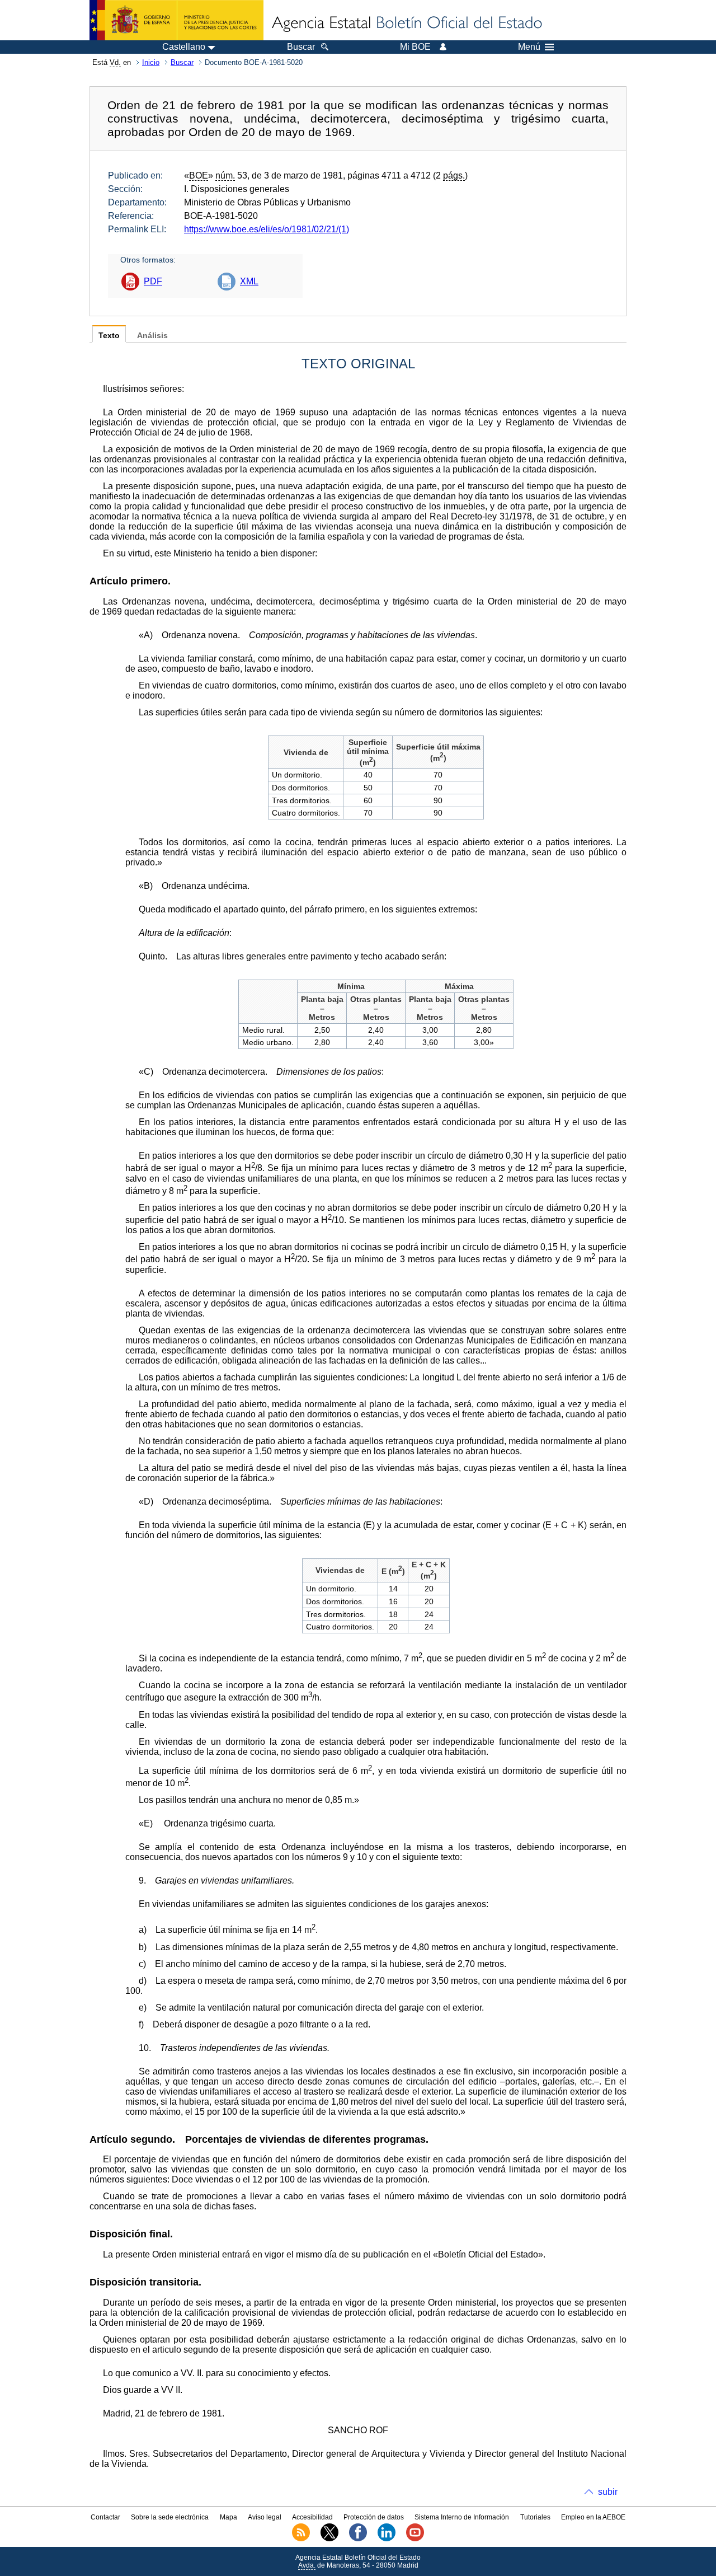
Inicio (151, 62)
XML (249, 281)
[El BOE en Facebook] (358, 2539)
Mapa (229, 2517)
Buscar (182, 62)
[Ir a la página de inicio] (406, 24)
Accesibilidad (312, 2517)
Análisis (152, 336)
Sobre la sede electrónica (170, 2517)
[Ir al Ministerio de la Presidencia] (176, 20)
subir (608, 2492)
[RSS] (301, 2539)
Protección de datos (374, 2517)
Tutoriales (535, 2517)
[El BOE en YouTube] (415, 2539)
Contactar (105, 2517)
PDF (153, 281)
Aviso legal (265, 2517)
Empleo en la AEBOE (593, 2517)
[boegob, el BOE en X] (329, 2539)
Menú (529, 47)
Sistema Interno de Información (462, 2517)
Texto (109, 336)
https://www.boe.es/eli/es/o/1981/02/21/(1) (267, 229)
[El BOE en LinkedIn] (387, 2539)
